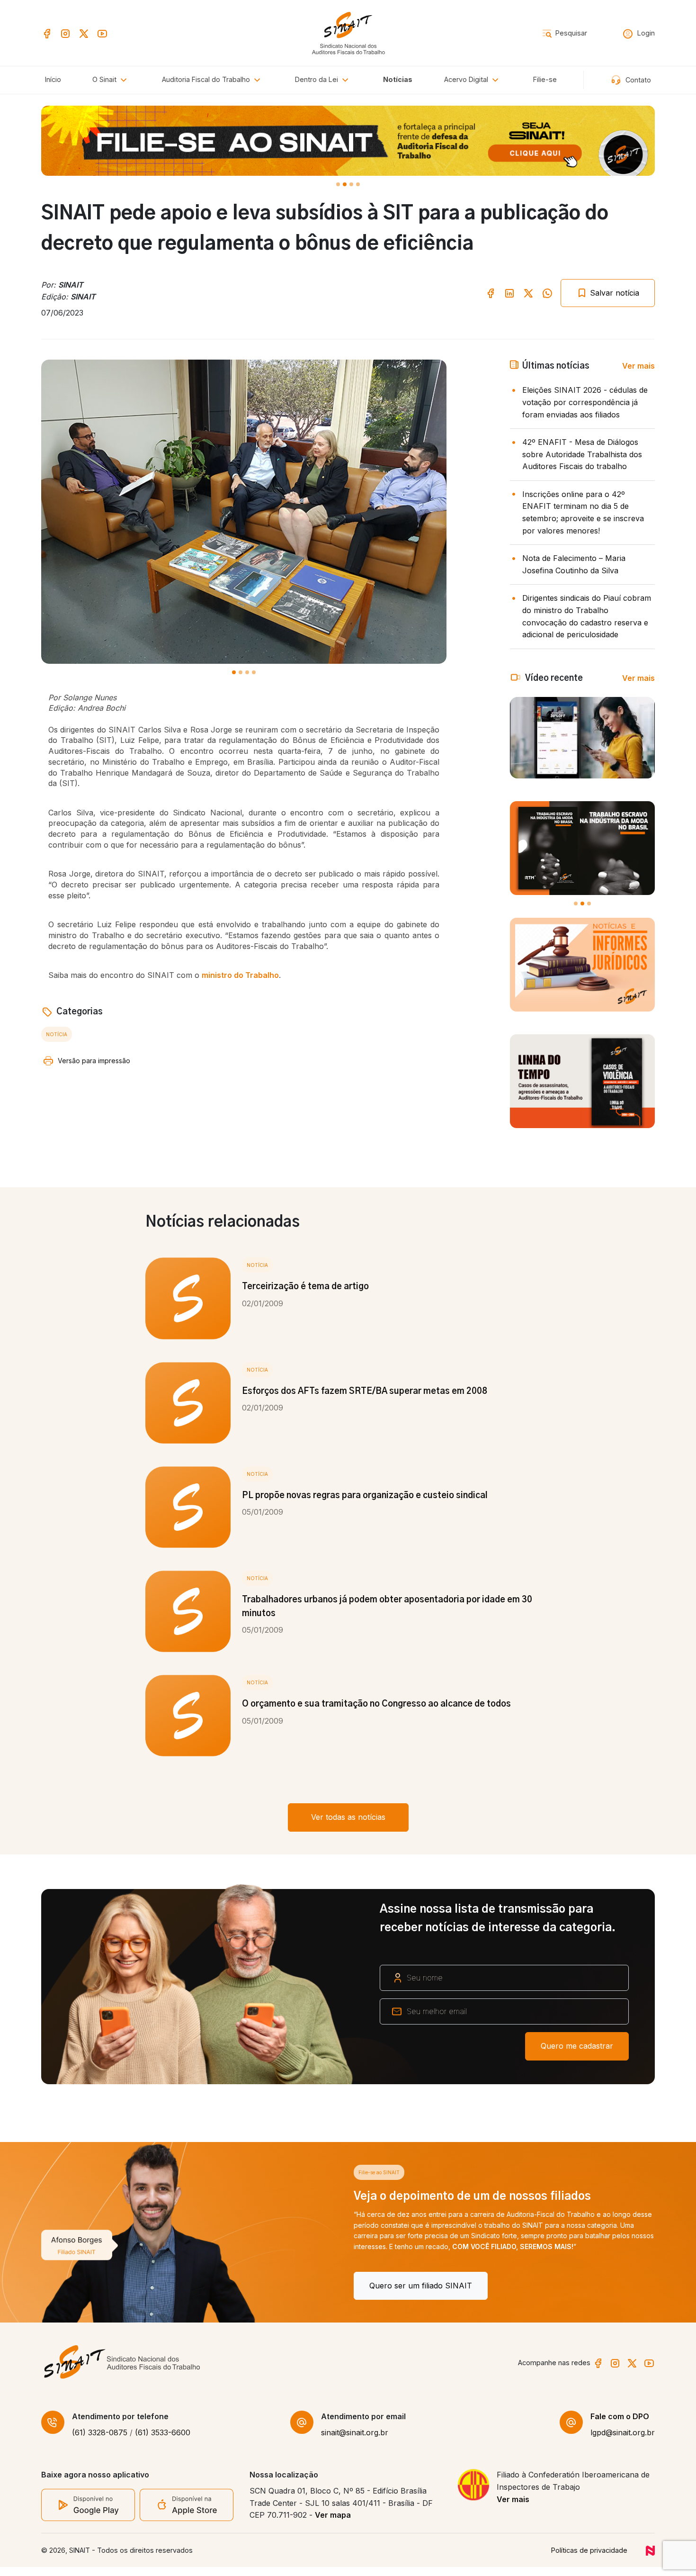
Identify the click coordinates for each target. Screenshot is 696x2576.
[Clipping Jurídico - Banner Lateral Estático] (582, 965)
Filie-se (545, 79)
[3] (358, 184)
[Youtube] (102, 32)
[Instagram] (65, 32)
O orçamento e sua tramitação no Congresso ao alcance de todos (376, 1704)
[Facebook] (47, 32)
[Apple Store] (187, 2513)
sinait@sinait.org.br (355, 2441)
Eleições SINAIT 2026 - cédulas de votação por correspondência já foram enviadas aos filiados (585, 402)
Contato (637, 80)
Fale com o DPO (620, 2425)
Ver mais (638, 366)
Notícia (57, 1034)
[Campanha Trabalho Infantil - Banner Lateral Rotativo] (582, 848)
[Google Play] (88, 2513)
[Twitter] (84, 32)
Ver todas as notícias (348, 1817)
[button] (213, 80)
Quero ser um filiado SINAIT (108, 2286)
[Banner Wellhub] (348, 141)
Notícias (398, 79)
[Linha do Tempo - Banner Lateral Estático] (582, 1081)
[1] (345, 184)
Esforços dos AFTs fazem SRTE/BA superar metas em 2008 (365, 1392)
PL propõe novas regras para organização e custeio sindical (365, 1496)
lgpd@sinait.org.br (623, 2441)
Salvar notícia (613, 293)
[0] (338, 184)
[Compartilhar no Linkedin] (509, 293)
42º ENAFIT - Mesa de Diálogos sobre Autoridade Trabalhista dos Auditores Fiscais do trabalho (582, 454)
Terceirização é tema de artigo (305, 1287)
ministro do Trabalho (240, 975)
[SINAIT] (348, 32)
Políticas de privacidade (589, 2559)
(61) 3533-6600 (163, 2441)
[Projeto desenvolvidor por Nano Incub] (650, 2559)
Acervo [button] (466, 79)
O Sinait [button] (105, 79)
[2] (351, 184)
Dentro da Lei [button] (317, 79)
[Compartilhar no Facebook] (491, 293)
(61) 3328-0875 (100, 2441)
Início (53, 79)
